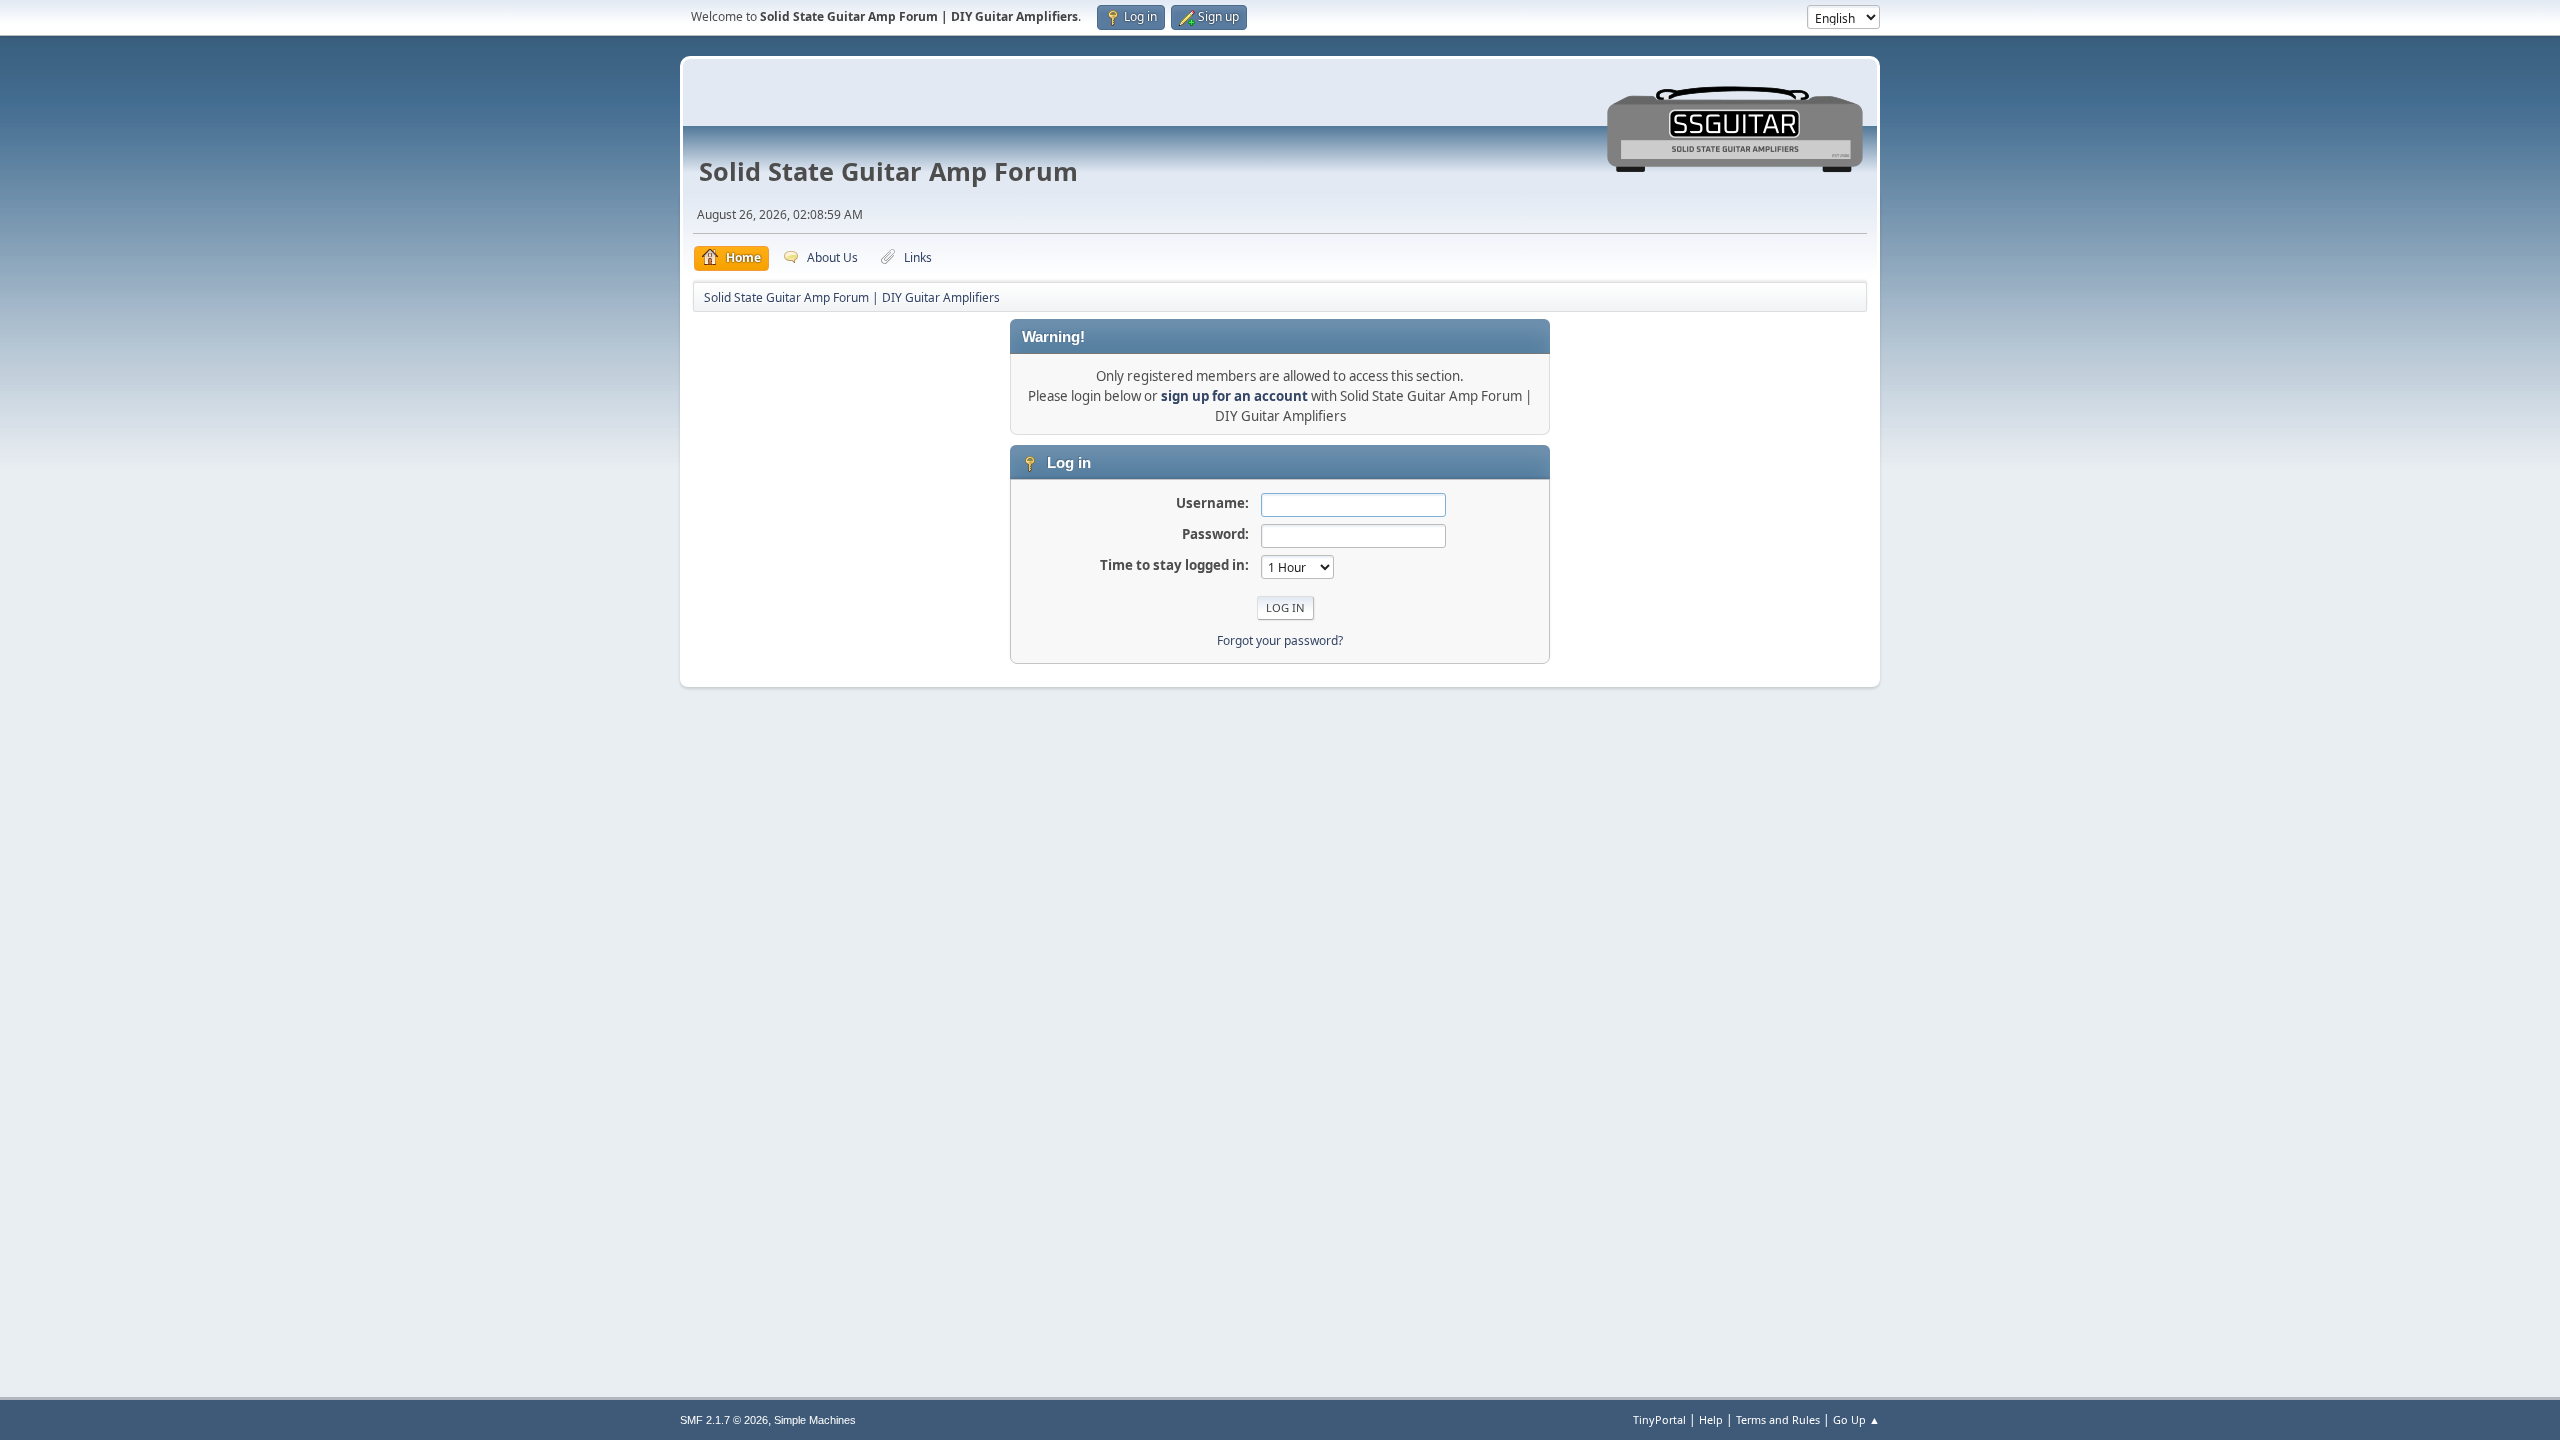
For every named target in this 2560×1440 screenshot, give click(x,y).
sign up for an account (1234, 396)
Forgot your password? (1280, 640)
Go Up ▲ (1856, 1419)
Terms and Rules (1778, 1419)
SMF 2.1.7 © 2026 (724, 1420)
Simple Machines (815, 1420)
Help (1711, 1419)
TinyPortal (1659, 1419)
